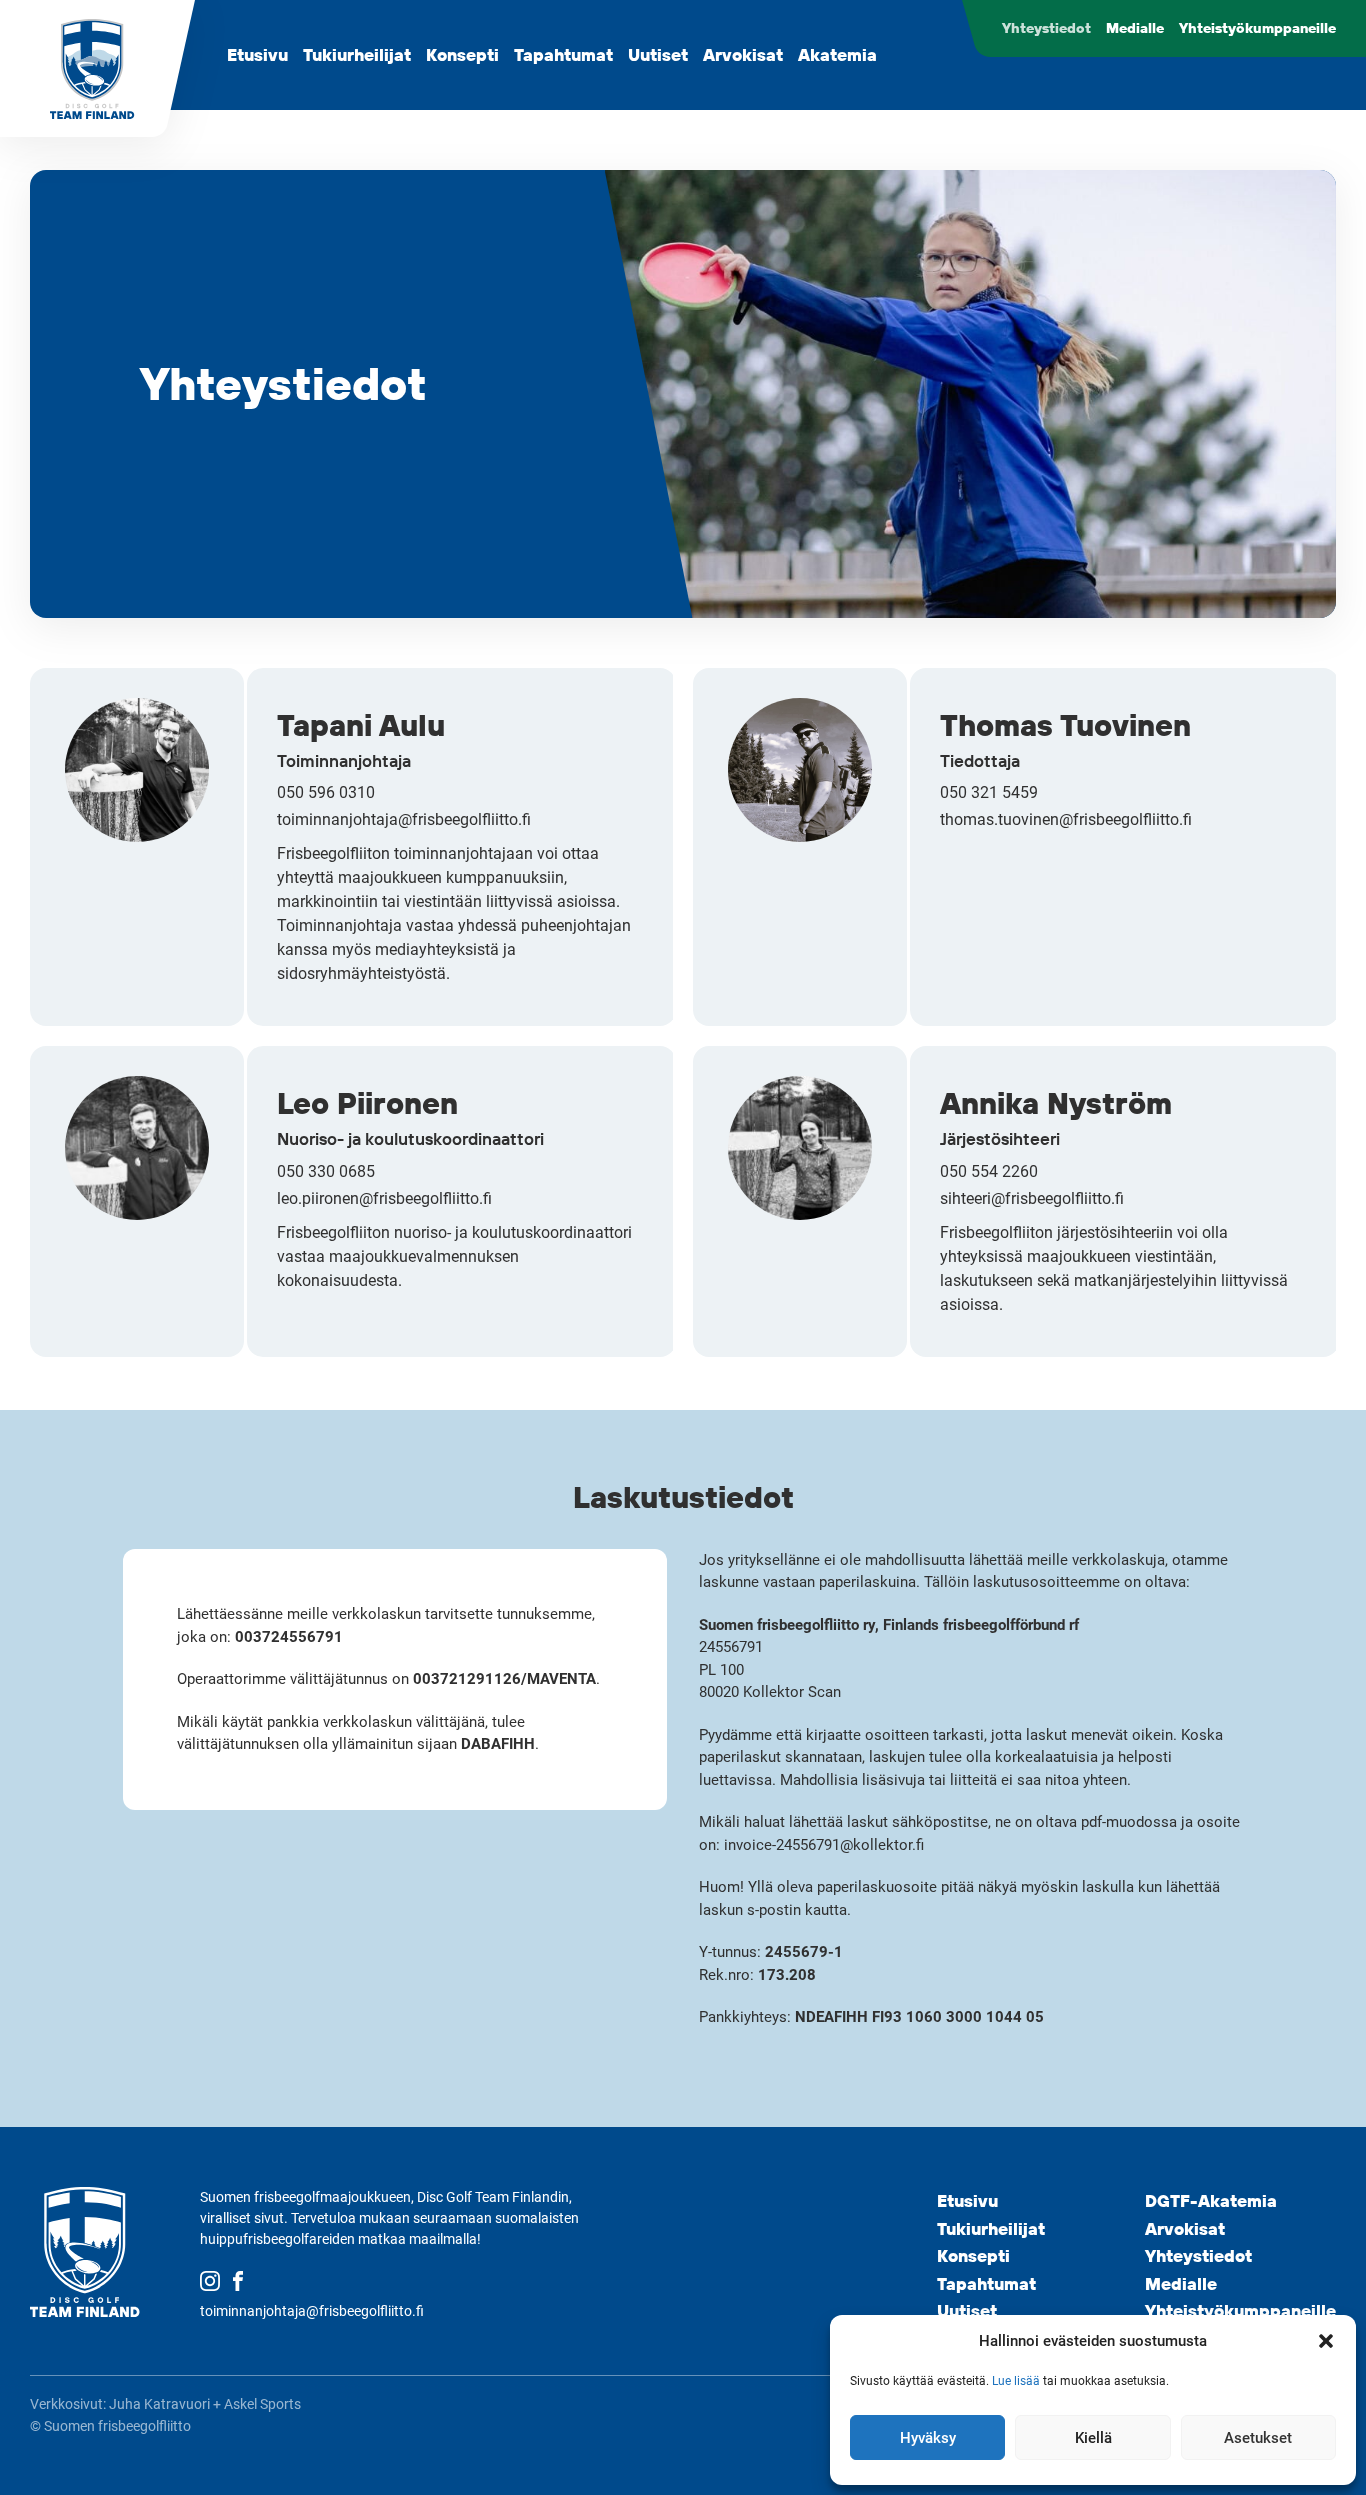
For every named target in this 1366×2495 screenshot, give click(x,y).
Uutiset (658, 54)
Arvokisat (743, 54)
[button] (1326, 2341)
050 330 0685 (326, 1171)
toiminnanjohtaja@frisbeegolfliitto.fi (404, 819)
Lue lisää (1016, 2381)
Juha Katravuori (159, 2404)
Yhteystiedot (1046, 28)
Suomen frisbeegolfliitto (117, 2426)
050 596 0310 (326, 792)
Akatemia (837, 54)
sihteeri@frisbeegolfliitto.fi (1032, 1198)
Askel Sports (262, 2404)
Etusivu (257, 54)
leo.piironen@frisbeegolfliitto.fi (384, 1198)
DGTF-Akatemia (1211, 2200)
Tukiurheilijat (357, 54)
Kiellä (1093, 2438)
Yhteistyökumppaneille (1257, 28)
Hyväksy (928, 2438)
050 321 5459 (989, 792)
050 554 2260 (989, 1171)
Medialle (1135, 28)
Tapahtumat (563, 54)
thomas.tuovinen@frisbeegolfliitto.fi (1066, 819)
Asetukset (1258, 2438)
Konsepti (462, 54)
